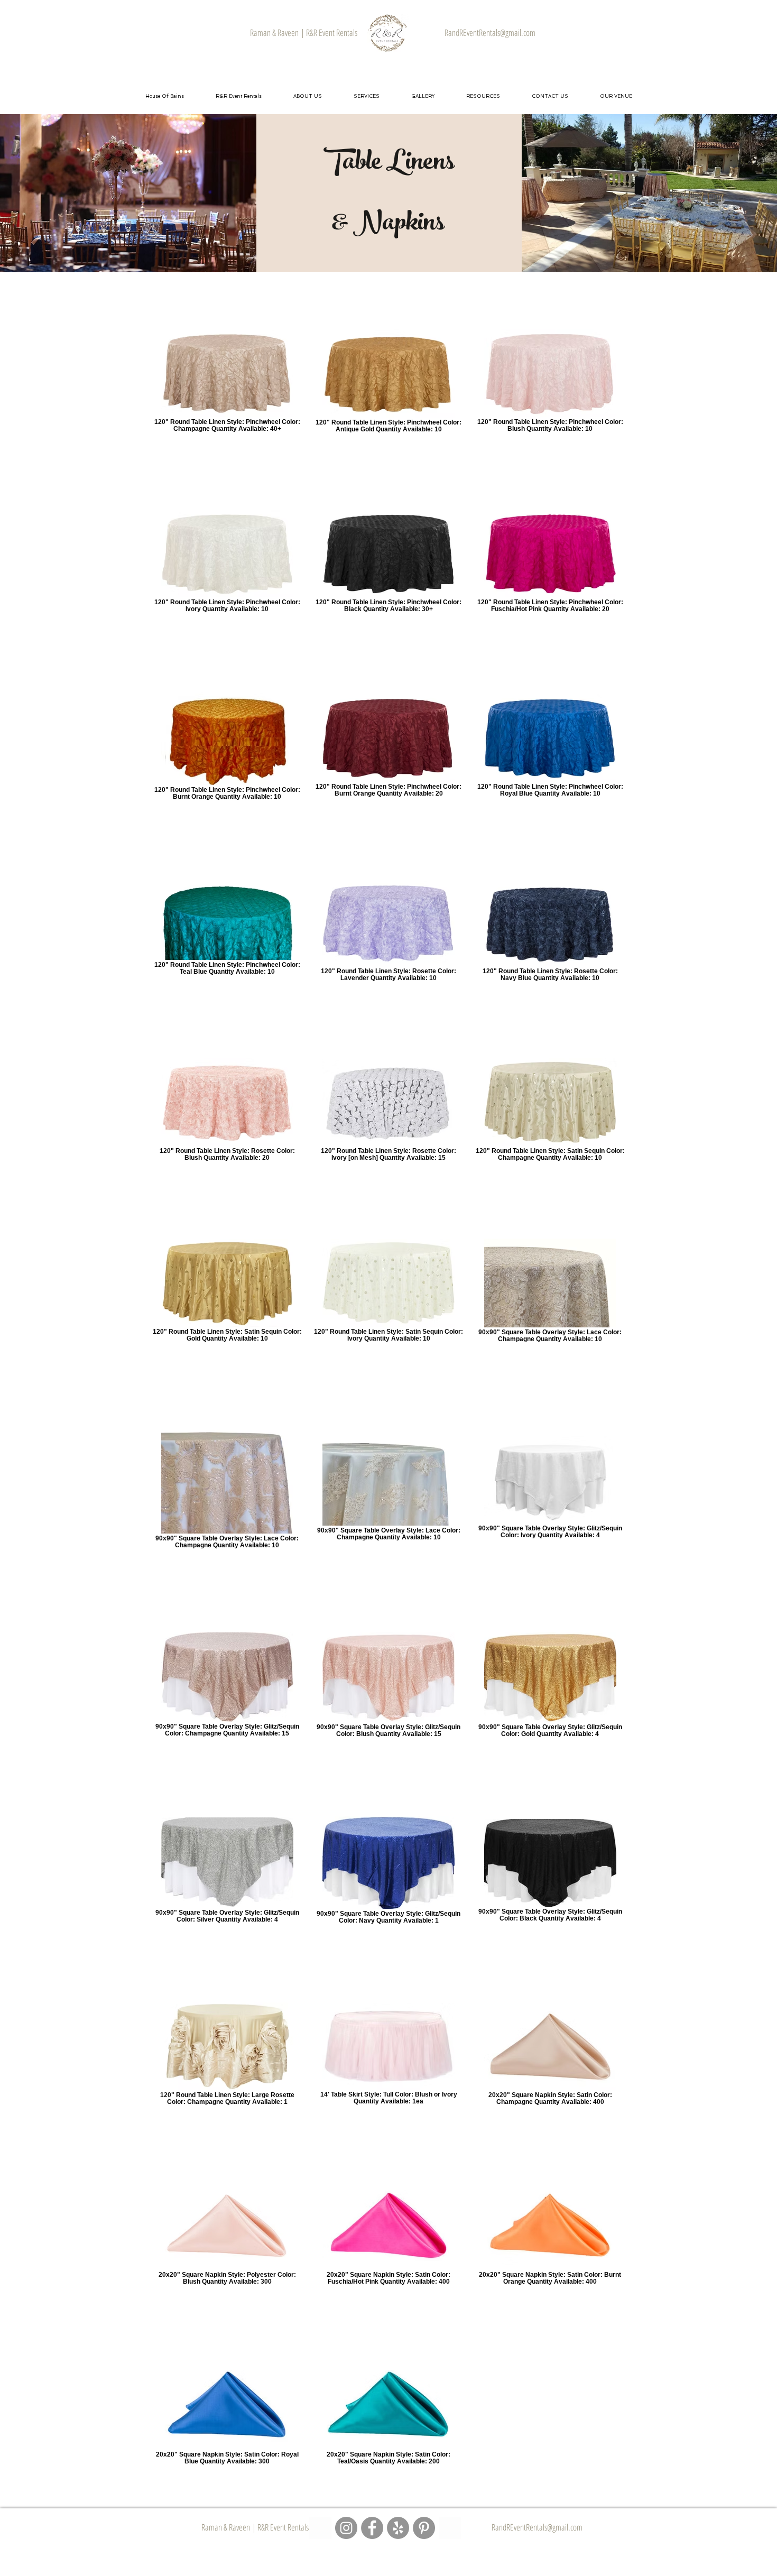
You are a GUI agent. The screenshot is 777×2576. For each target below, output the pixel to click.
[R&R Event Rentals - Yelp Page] (398, 2528)
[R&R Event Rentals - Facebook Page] (372, 2528)
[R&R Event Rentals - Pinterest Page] (424, 2528)
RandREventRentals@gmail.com (537, 2527)
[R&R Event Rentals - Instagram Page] (346, 2528)
